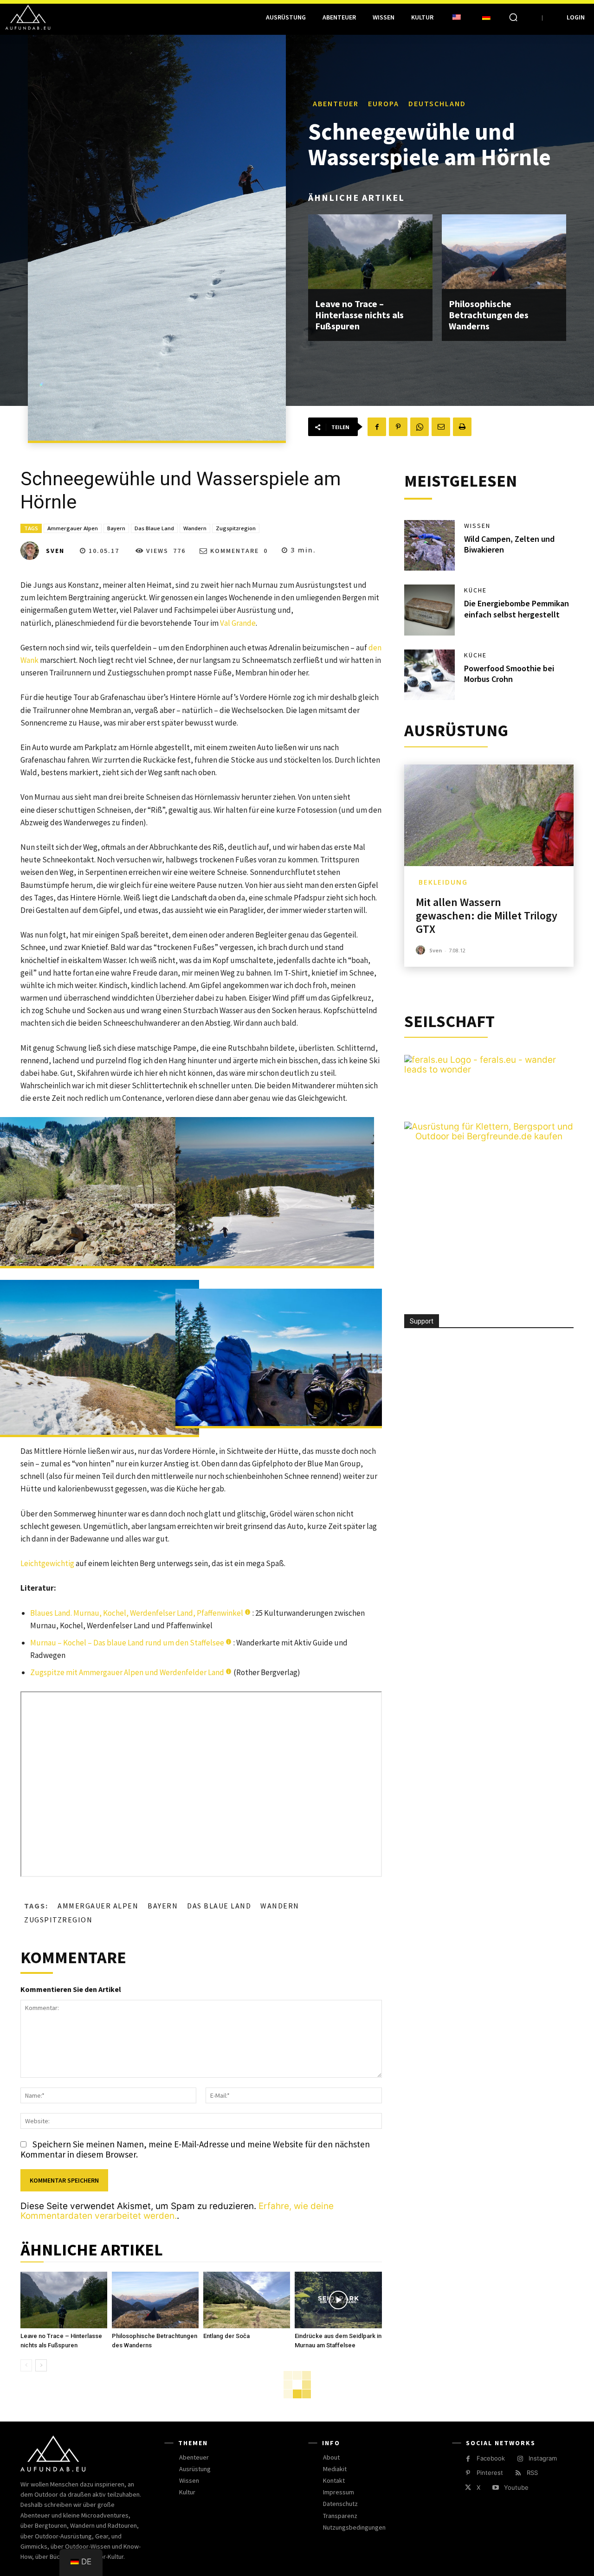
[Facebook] (377, 427)
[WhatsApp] (420, 427)
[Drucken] (462, 427)
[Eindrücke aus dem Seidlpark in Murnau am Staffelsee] (338, 2300)
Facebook (491, 2458)
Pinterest (490, 2473)
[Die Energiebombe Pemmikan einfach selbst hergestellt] (430, 610)
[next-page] (41, 2365)
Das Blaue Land (154, 528)
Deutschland (437, 103)
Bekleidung (443, 882)
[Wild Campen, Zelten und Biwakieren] (430, 546)
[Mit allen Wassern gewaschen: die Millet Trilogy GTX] (489, 815)
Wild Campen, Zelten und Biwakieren (509, 544)
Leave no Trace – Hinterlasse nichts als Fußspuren (359, 315)
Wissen (477, 526)
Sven (55, 551)
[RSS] (518, 2473)
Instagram (543, 2458)
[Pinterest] (398, 427)
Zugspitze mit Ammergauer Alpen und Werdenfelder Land (127, 1672)
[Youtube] (495, 2488)
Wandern (195, 528)
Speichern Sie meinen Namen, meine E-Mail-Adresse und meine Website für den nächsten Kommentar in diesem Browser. (195, 2149)
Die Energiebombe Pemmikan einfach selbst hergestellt (517, 609)
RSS (532, 2473)
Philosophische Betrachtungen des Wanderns (489, 315)
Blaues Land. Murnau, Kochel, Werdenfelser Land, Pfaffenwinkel (137, 1613)
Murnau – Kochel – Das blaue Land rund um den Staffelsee (127, 1643)
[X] (468, 2488)
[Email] (441, 427)
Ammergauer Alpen (73, 528)
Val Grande (238, 623)
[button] (513, 17)
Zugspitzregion (236, 528)
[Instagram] (520, 2459)
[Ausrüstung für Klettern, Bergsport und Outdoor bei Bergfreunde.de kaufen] (489, 1136)
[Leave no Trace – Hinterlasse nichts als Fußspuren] (370, 252)
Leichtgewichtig (47, 1563)
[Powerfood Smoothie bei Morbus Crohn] (430, 675)
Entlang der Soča (226, 2336)
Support (422, 1321)
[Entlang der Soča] (247, 2300)
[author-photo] (422, 950)
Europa (384, 103)
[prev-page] (26, 2365)
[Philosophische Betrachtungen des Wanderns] (504, 252)
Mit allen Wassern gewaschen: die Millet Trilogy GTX (487, 915)
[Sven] (32, 551)
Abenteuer (336, 103)
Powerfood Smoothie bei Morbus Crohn (509, 674)
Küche (475, 590)
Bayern (116, 528)
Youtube (516, 2487)
